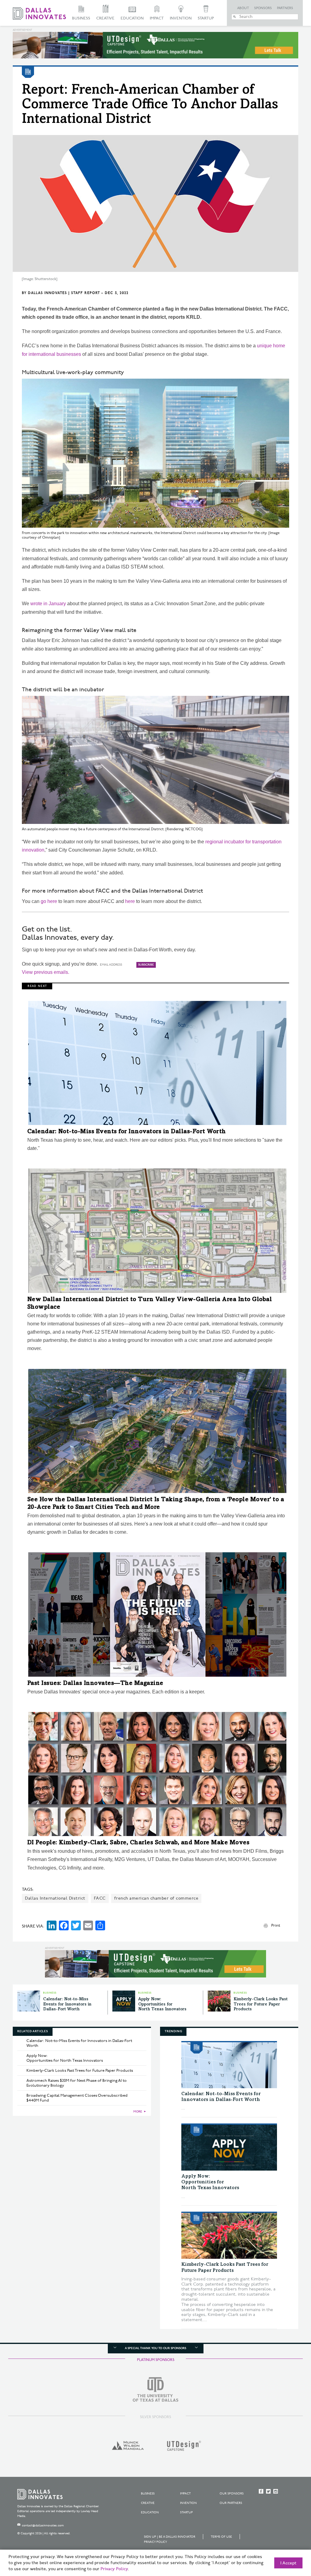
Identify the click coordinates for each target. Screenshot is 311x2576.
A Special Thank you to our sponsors (155, 2348)
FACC (100, 1898)
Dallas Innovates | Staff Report (64, 293)
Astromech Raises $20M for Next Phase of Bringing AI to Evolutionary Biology (77, 2083)
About (243, 8)
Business (81, 18)
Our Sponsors (232, 2494)
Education (132, 18)
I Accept (288, 2563)
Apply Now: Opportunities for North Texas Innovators (162, 2005)
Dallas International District (55, 1898)
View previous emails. (46, 972)
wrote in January (48, 604)
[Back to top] (287, 2537)
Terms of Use (221, 2537)
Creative (105, 18)
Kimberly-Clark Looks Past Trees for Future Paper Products (261, 2005)
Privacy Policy (155, 2542)
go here (49, 901)
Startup (206, 18)
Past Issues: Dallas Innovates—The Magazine (95, 1684)
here (130, 901)
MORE (138, 2112)
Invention (181, 18)
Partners (285, 8)
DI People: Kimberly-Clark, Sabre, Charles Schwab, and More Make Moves (138, 1843)
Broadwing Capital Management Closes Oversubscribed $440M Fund (77, 2098)
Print (276, 1925)
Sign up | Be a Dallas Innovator (170, 2537)
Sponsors (263, 8)
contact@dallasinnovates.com (43, 2526)
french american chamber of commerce (156, 1898)
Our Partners (231, 2503)
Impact (157, 18)
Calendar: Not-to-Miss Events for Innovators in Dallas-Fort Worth (127, 1132)
